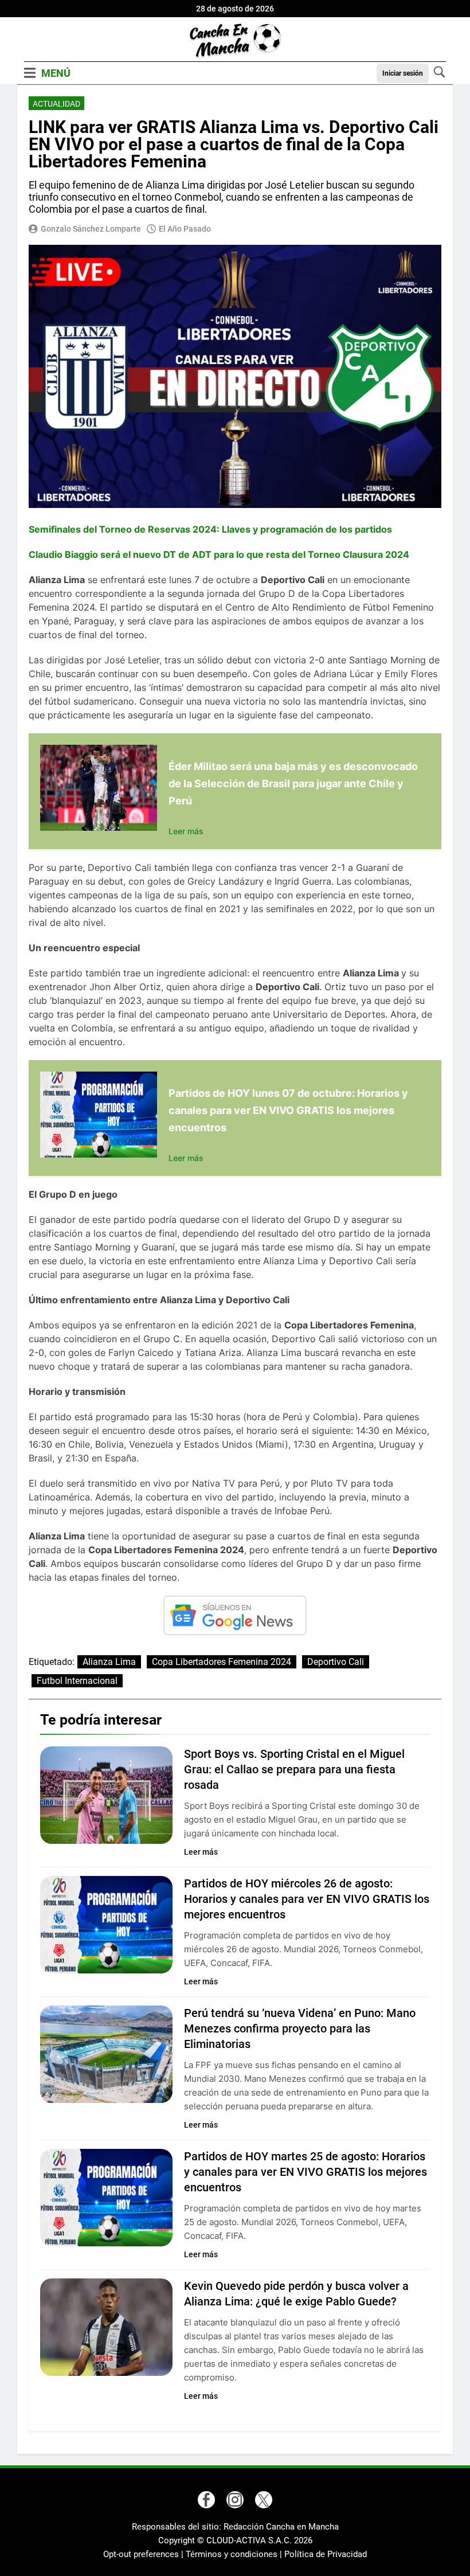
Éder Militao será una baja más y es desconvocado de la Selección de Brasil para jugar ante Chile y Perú (293, 783)
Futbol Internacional (77, 1681)
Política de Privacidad (326, 2554)
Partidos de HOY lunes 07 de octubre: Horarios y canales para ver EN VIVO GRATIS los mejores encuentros (288, 1110)
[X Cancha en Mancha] (264, 2500)
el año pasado (185, 229)
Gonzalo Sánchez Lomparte (91, 229)
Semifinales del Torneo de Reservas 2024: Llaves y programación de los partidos (210, 529)
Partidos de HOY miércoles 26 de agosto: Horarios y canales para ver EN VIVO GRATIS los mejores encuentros (307, 1899)
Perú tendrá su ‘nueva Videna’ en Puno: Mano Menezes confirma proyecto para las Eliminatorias (300, 2028)
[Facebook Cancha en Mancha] (206, 2500)
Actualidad (56, 104)
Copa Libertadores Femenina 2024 (222, 1662)
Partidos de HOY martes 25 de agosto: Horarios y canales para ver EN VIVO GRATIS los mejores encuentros (305, 2172)
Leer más (186, 831)
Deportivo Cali (336, 1662)
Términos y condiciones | (235, 2554)
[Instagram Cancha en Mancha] (235, 2500)
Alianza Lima (109, 1662)
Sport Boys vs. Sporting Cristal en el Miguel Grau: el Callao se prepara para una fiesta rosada (294, 1769)
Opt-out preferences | (144, 2554)
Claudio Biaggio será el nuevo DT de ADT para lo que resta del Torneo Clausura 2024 (219, 554)
